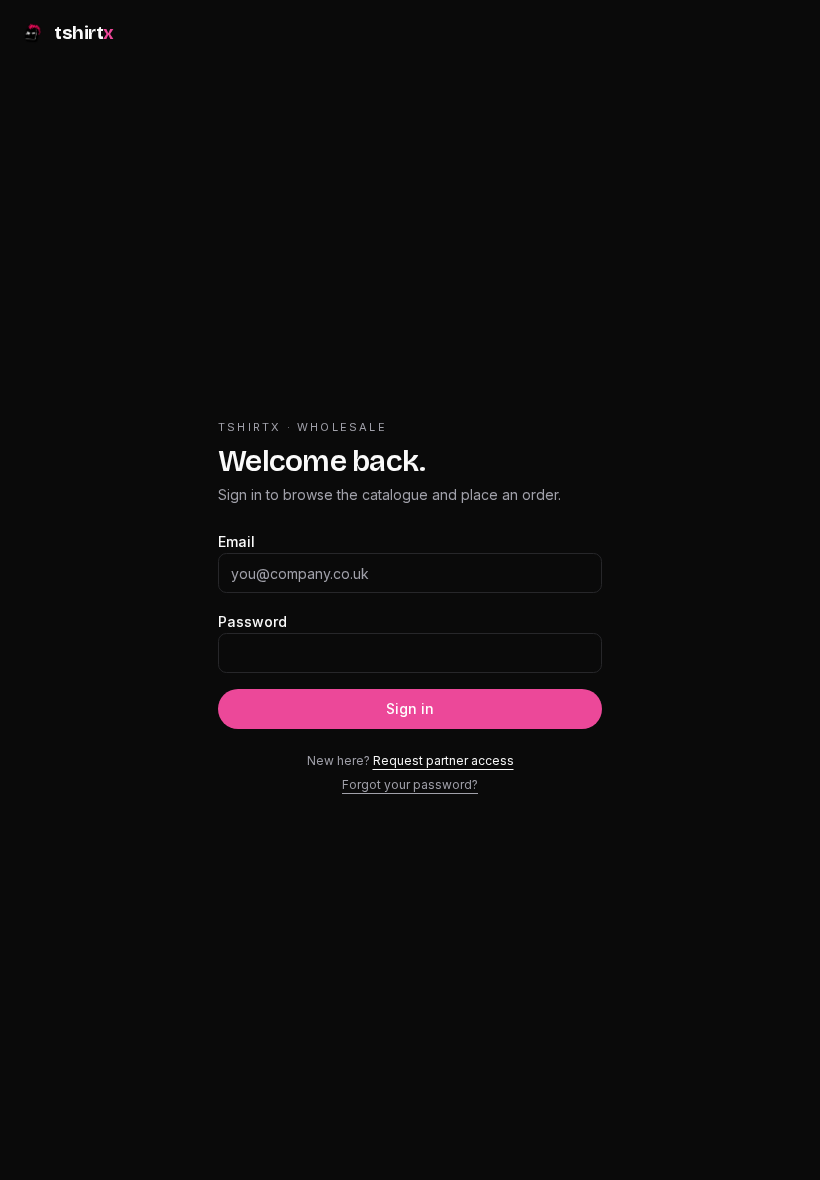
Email (236, 541)
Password (252, 621)
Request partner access (443, 760)
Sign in (410, 708)
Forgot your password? (410, 784)
